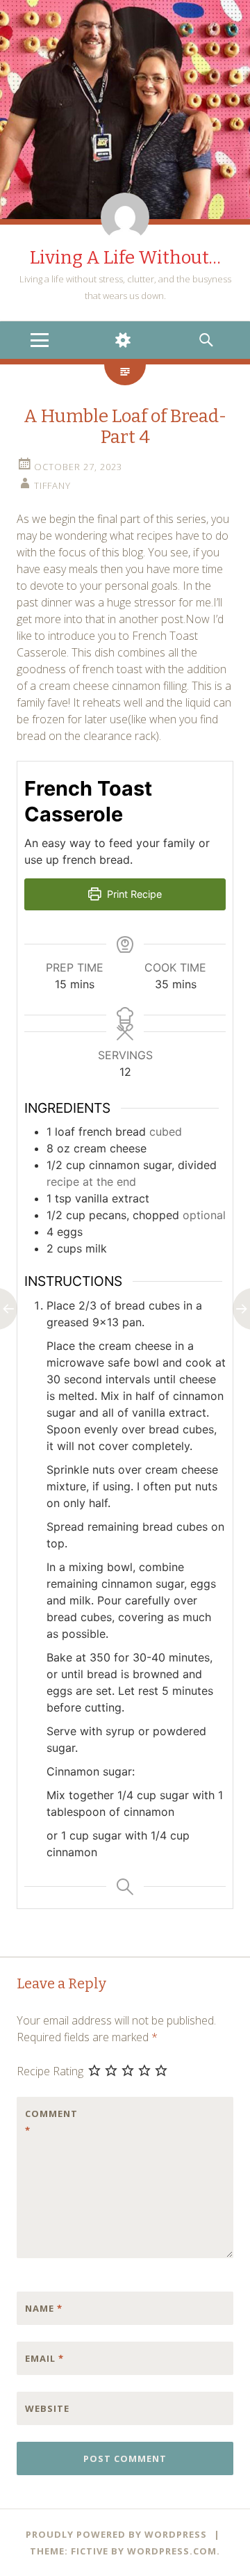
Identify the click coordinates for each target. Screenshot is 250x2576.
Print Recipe (133, 894)
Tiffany (52, 485)
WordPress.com (172, 2551)
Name (44, 2308)
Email (44, 2358)
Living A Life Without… (125, 258)
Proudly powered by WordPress (116, 2534)
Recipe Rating (50, 2071)
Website (47, 2408)
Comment (51, 2122)
